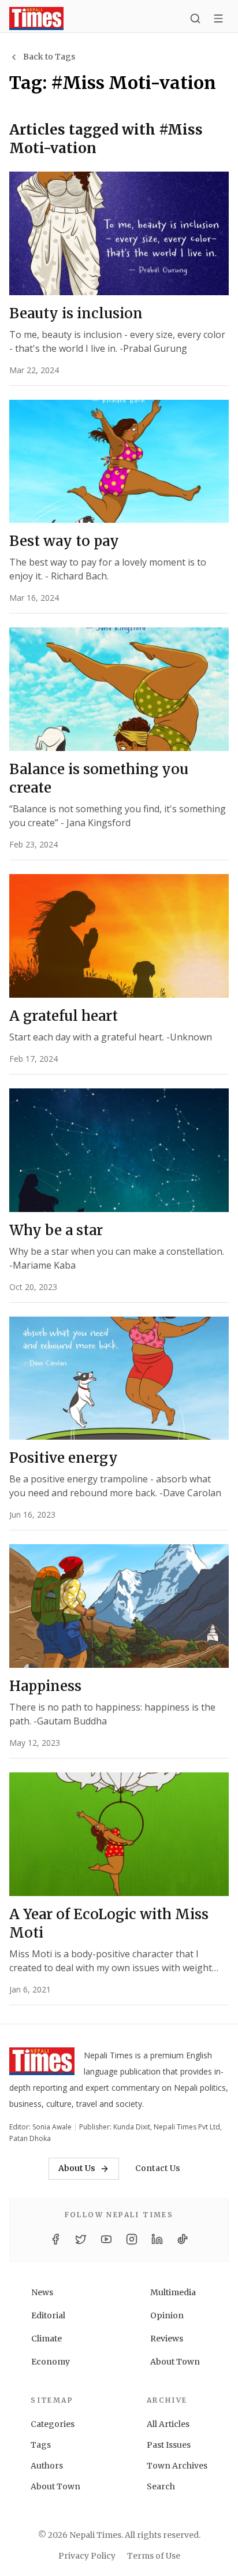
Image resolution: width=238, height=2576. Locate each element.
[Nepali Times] (42, 2064)
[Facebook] (55, 2239)
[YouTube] (106, 2239)
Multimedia (173, 2292)
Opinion (167, 2315)
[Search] (195, 18)
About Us (77, 2168)
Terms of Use (154, 2556)
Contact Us (158, 2168)
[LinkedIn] (157, 2239)
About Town (175, 2362)
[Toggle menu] (218, 18)
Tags (41, 2445)
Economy (51, 2362)
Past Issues (169, 2445)
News (42, 2292)
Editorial (48, 2315)
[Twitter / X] (81, 2239)
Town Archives (177, 2466)
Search (161, 2486)
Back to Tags (49, 57)
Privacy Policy (87, 2556)
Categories (53, 2424)
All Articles (168, 2424)
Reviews (167, 2339)
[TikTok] (183, 2239)
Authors (47, 2466)
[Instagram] (132, 2239)
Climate (47, 2339)
